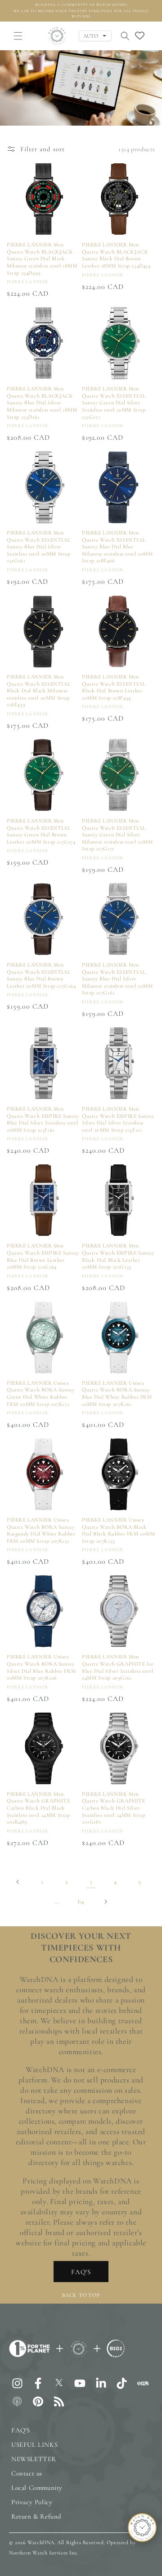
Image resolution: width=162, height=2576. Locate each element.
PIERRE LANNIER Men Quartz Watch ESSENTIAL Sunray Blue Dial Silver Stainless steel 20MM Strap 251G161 (39, 547)
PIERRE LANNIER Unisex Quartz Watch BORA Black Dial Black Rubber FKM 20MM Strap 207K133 (119, 1530)
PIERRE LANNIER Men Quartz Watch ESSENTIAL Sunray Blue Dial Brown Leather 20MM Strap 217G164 (41, 975)
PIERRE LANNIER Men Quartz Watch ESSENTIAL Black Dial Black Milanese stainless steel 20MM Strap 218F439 (38, 691)
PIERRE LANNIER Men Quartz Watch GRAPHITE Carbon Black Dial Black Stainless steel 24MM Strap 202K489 (38, 1808)
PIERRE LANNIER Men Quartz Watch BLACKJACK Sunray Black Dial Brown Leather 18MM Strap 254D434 (116, 255)
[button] (18, 36)
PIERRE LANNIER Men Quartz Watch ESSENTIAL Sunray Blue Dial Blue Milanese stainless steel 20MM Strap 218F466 (117, 547)
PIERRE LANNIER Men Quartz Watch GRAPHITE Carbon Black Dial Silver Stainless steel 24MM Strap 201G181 (114, 1808)
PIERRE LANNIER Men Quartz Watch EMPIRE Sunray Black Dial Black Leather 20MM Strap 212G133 (118, 1256)
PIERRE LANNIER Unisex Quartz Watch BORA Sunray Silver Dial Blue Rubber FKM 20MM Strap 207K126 (41, 1667)
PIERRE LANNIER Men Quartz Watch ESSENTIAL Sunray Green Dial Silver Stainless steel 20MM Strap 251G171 (114, 402)
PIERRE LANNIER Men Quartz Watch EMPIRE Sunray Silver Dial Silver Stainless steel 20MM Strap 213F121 (118, 1119)
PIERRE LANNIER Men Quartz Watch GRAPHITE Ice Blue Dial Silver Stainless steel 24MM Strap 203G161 (118, 1667)
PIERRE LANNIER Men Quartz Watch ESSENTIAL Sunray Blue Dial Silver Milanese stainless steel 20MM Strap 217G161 (117, 979)
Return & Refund (36, 2516)
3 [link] (91, 1881)
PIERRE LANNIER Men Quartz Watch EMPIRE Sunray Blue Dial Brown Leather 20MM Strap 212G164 (43, 1256)
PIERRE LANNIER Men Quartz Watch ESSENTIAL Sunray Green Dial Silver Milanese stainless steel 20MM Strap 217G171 (117, 835)
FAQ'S (81, 2272)
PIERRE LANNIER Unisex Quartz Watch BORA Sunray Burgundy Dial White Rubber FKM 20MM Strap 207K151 (41, 1530)
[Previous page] (18, 1882)
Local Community (37, 2488)
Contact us (27, 2473)
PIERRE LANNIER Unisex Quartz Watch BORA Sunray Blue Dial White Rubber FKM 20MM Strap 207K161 (117, 1393)
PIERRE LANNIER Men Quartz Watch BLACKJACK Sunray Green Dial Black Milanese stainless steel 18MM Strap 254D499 (42, 258)
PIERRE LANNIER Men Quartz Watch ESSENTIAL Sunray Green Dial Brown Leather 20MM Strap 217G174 (41, 831)
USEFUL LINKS (34, 2445)
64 (81, 1901)
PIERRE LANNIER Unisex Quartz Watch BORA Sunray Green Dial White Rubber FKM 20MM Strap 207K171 (40, 1393)
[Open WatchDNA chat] (142, 2528)
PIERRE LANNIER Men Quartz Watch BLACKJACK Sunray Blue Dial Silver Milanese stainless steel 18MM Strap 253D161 (42, 402)
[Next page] (105, 1902)
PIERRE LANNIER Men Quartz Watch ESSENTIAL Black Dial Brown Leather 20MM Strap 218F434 (114, 687)
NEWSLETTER (34, 2459)
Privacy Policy (32, 2502)
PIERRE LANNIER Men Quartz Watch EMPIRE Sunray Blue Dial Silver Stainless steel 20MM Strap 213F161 (43, 1119)
